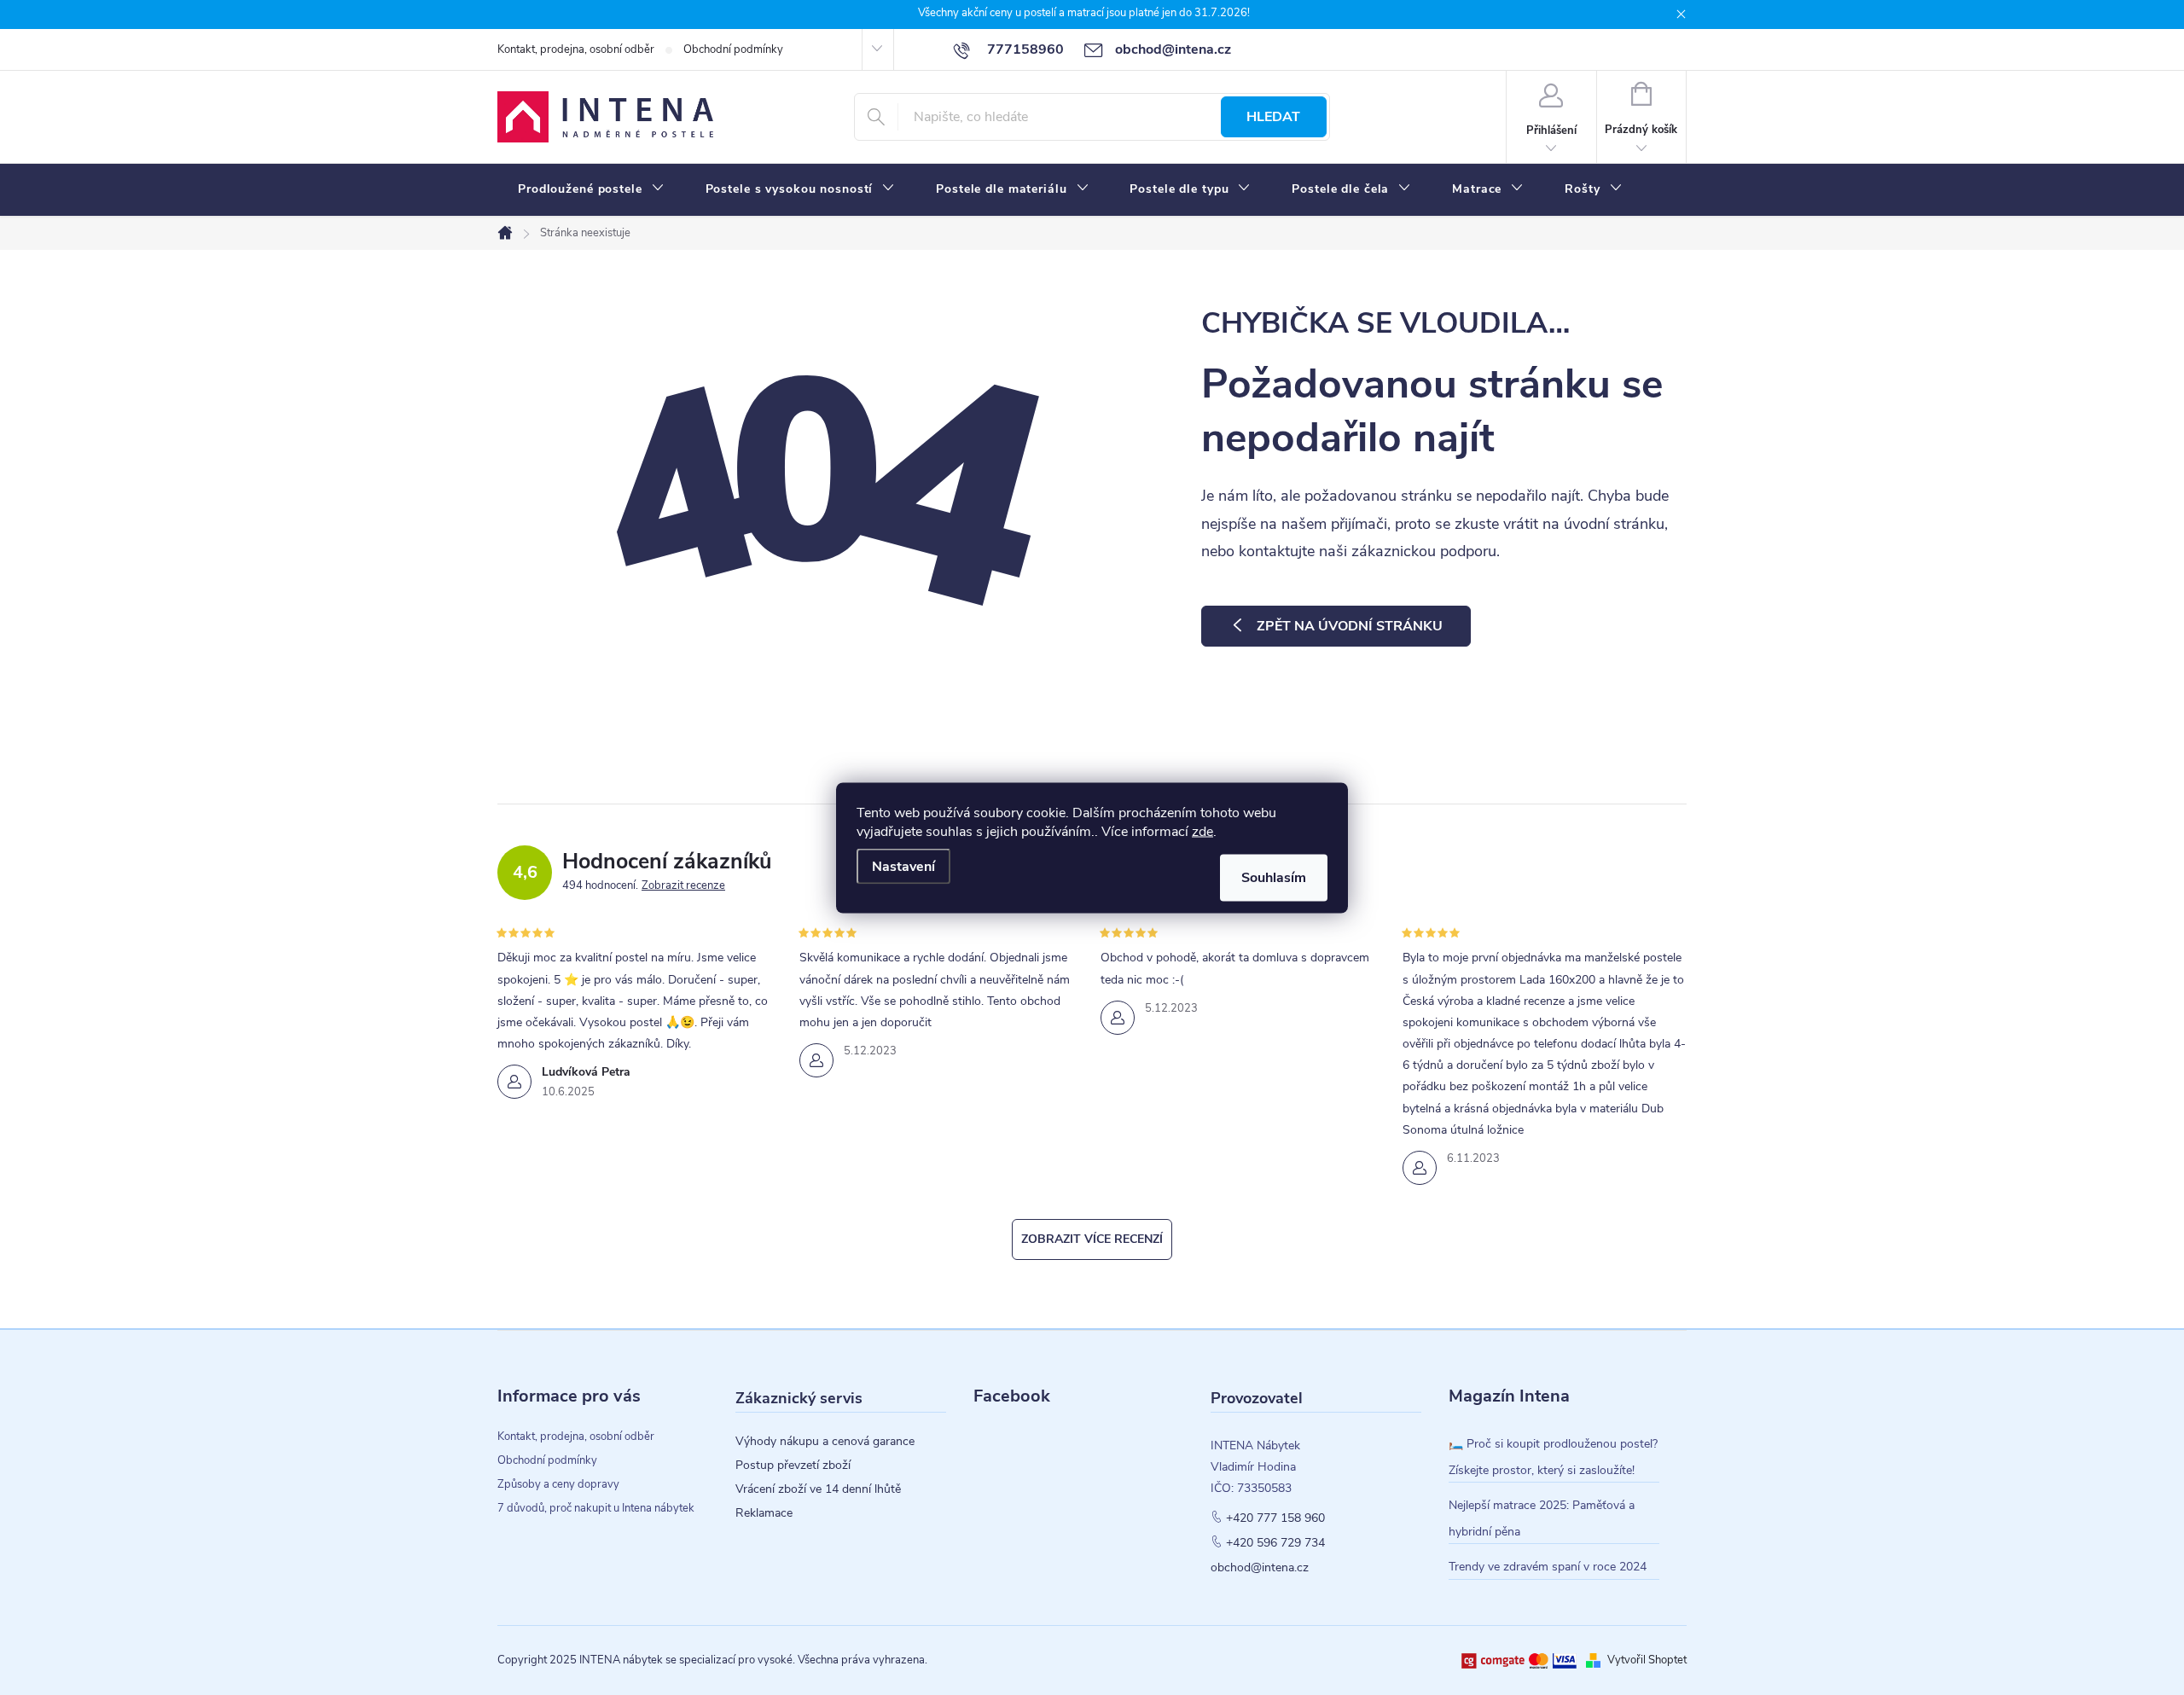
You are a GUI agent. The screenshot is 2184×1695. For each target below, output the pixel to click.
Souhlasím (1274, 877)
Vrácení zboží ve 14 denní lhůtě (818, 1489)
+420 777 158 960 (1275, 1518)
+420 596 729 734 (1275, 1543)
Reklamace (764, 1513)
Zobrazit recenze (683, 885)
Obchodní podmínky (733, 49)
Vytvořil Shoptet (1647, 1660)
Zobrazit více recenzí (1092, 1239)
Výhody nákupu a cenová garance (825, 1442)
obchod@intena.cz (1260, 1568)
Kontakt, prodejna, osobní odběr (576, 49)
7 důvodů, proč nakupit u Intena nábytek (596, 1508)
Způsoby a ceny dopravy (558, 1484)
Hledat (1273, 117)
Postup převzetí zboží (793, 1466)
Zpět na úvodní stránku (1350, 626)
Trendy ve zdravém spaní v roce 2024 (1548, 1567)
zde (1202, 831)
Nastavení (903, 866)
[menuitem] (591, 189)
